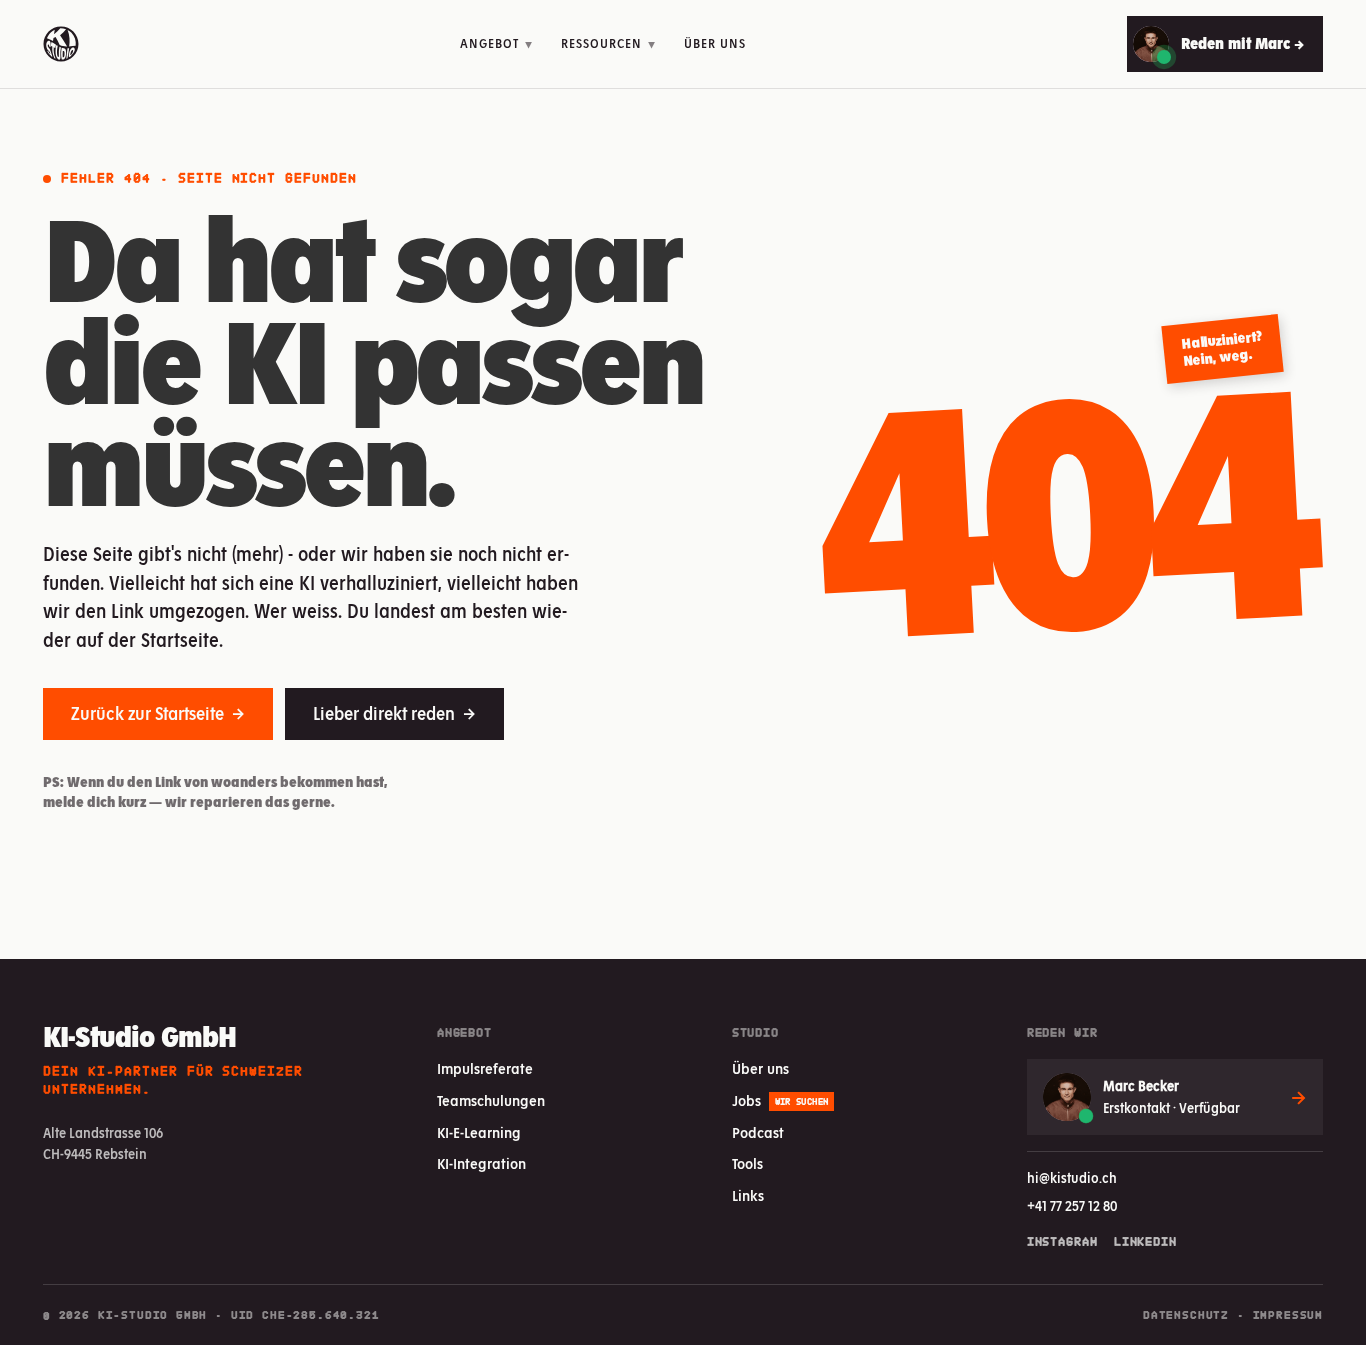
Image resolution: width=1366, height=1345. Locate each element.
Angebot (496, 43)
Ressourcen (608, 43)
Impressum (1288, 1315)
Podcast (758, 1133)
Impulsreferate (485, 1069)
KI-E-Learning (479, 1133)
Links (748, 1196)
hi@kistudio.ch (1072, 1178)
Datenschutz (1186, 1315)
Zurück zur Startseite (158, 713)
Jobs (780, 1101)
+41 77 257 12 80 (1072, 1206)
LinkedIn (1145, 1241)
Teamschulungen (491, 1101)
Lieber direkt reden (394, 713)
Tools (747, 1164)
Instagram (1062, 1241)
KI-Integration (481, 1164)
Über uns (715, 43)
